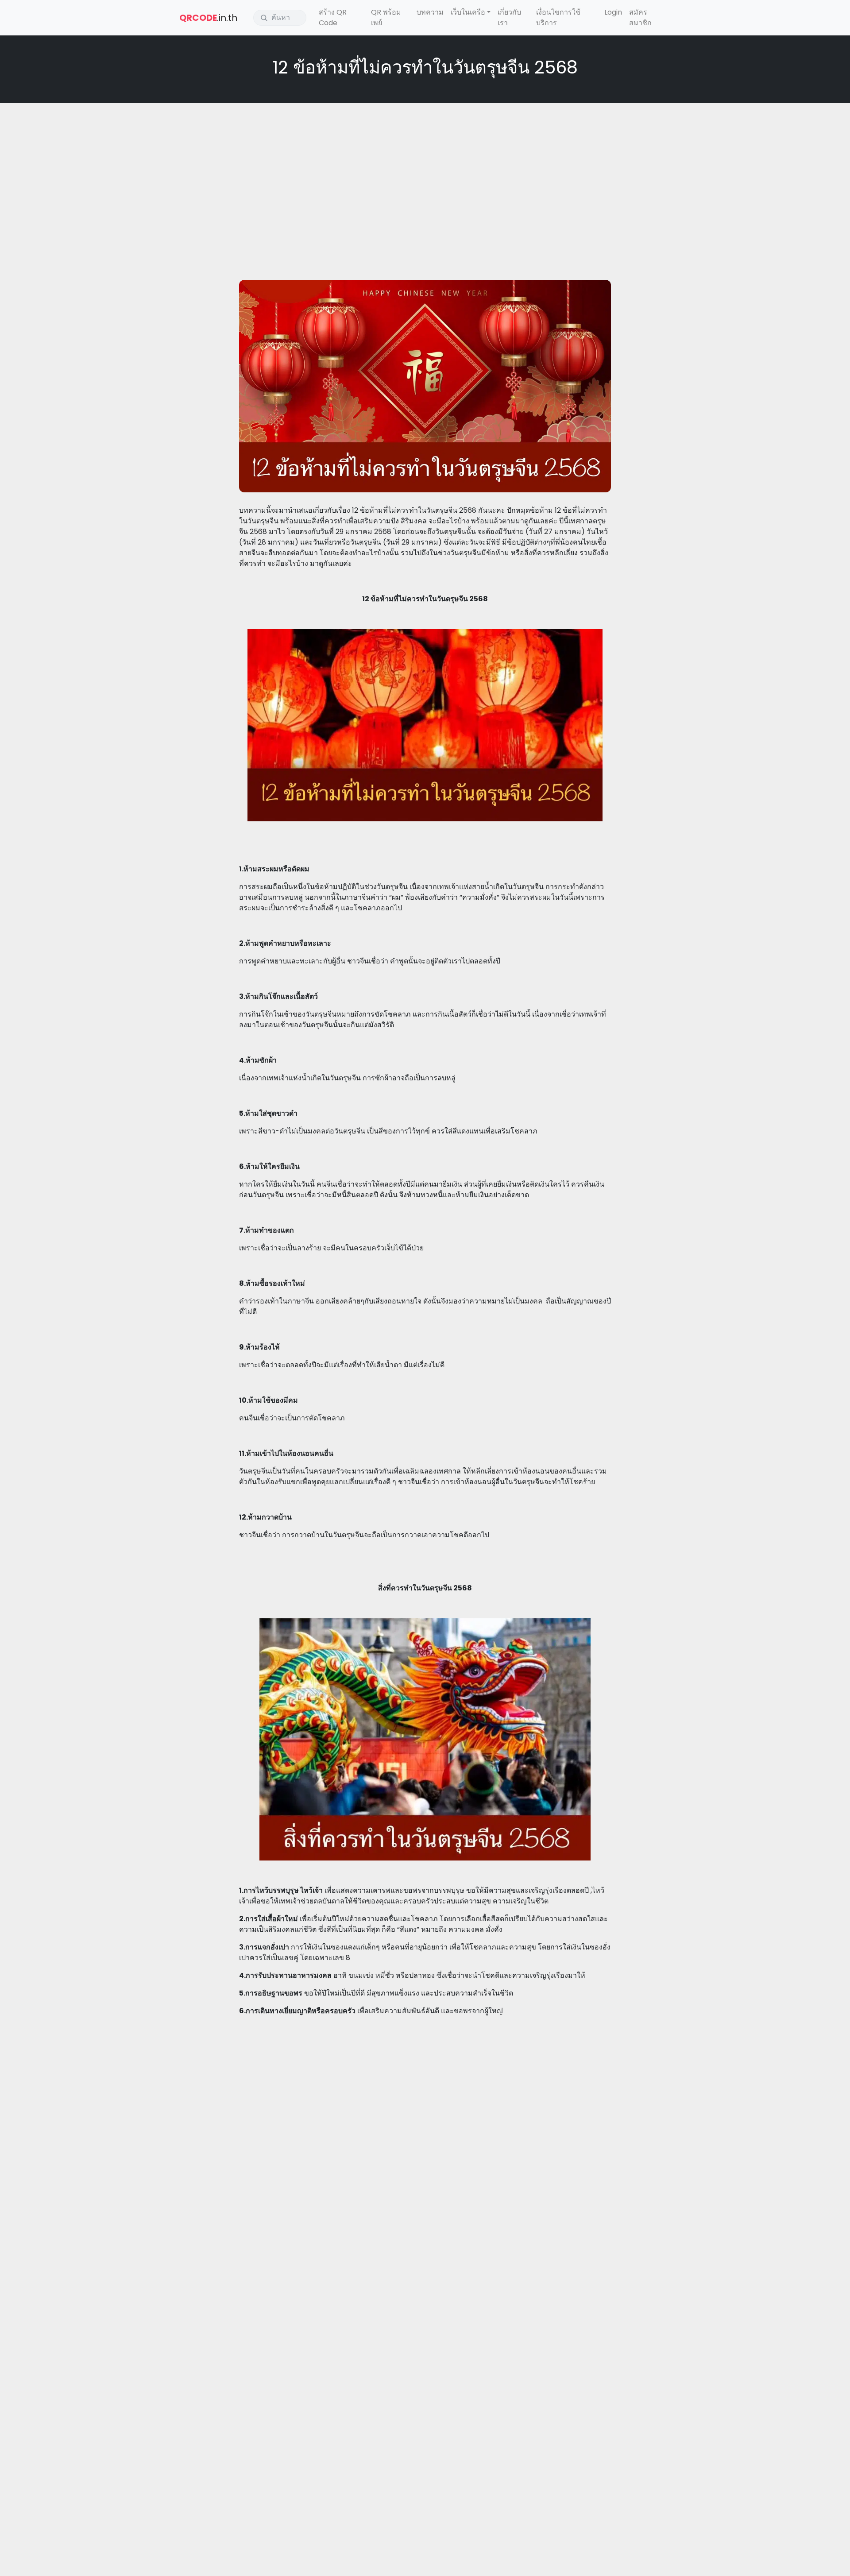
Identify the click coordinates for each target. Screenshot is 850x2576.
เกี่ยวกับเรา (509, 17)
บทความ (430, 12)
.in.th (208, 18)
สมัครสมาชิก (640, 17)
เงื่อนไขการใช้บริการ (558, 17)
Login (613, 12)
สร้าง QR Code (333, 17)
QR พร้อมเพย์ (386, 17)
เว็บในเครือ (468, 12)
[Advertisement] (425, 174)
